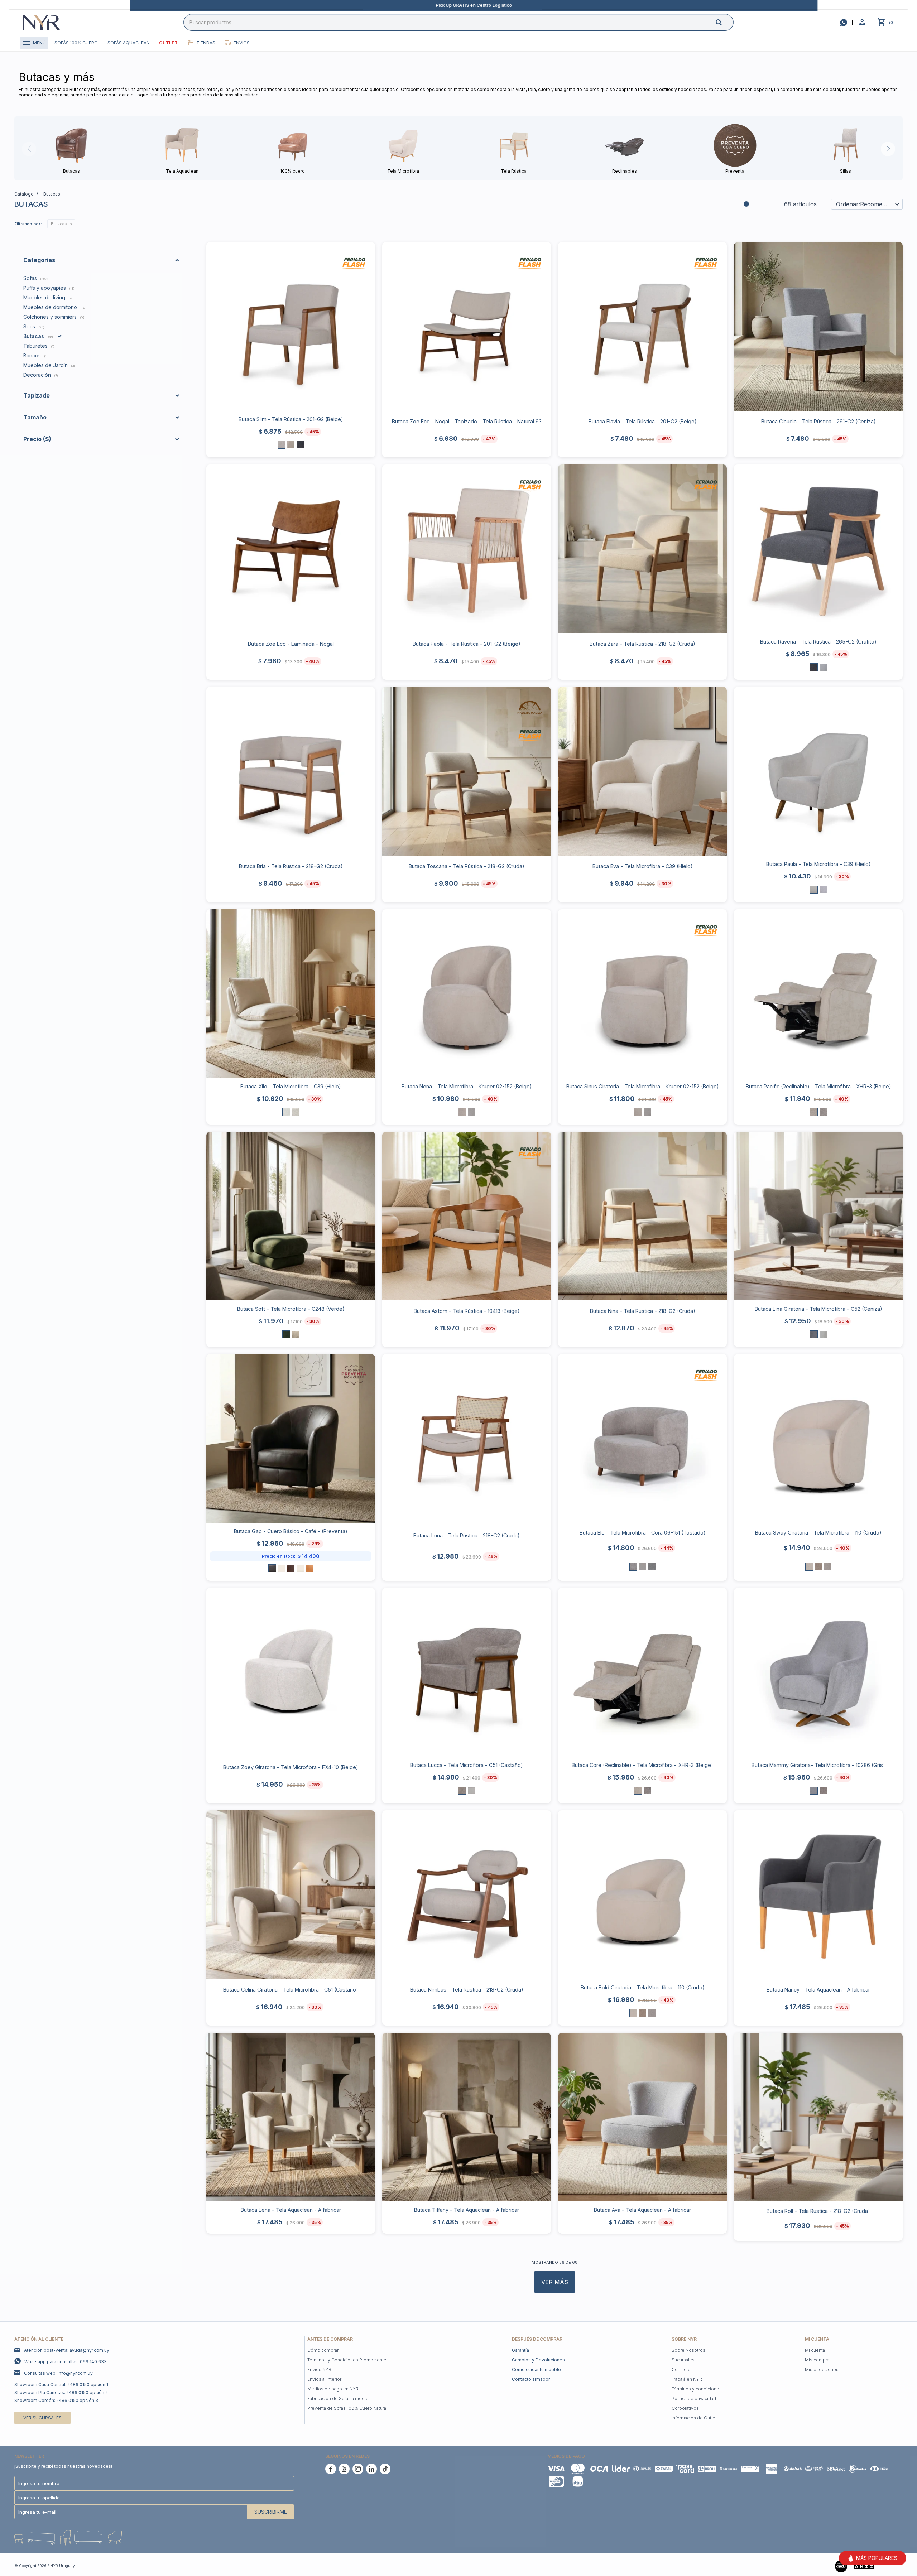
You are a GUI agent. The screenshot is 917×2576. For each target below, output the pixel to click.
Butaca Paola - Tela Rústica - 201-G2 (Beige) (467, 644)
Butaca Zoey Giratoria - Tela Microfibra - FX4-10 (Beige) (291, 1767)
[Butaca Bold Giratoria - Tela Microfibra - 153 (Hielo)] (652, 2013)
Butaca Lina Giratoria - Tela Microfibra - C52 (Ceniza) (818, 1309)
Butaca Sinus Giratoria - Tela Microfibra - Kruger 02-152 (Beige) (643, 1086)
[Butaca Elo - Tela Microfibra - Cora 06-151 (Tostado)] (642, 1438)
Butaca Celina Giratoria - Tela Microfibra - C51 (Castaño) (291, 1990)
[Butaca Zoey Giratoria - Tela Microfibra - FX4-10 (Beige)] (291, 1672)
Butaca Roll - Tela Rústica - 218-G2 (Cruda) (818, 2211)
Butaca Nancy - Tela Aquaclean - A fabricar (818, 1990)
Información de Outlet (694, 2418)
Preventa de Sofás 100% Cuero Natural (347, 2408)
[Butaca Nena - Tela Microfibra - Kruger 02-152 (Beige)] (467, 994)
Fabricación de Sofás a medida (339, 2399)
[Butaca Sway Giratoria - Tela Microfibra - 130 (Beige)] (818, 1567)
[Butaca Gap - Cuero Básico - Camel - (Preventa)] (309, 1568)
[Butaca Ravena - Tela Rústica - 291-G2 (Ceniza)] (823, 667)
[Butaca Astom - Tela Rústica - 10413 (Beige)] (467, 1216)
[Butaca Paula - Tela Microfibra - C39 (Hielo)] (818, 771)
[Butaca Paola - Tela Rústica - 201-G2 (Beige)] (467, 549)
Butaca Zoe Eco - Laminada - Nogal (291, 644)
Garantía (520, 2350)
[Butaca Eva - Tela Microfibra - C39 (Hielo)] (642, 771)
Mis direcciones (822, 2370)
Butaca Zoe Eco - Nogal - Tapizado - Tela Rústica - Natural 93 (467, 421)
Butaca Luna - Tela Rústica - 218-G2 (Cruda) (467, 1535)
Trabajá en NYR (687, 2379)
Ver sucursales (42, 2418)
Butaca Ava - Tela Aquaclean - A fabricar (642, 2210)
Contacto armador (531, 2379)
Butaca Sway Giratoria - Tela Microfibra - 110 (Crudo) (818, 1533)
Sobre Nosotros (688, 2350)
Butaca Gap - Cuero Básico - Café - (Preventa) (291, 1531)
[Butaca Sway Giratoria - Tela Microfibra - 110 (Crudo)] (818, 1438)
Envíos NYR (319, 2370)
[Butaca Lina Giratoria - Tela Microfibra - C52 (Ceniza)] (818, 1216)
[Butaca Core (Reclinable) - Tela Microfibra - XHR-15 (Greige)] (647, 1791)
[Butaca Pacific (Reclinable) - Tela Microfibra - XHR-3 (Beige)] (818, 994)
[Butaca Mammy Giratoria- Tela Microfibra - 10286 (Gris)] (818, 1672)
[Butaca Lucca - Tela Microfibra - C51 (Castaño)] (467, 1672)
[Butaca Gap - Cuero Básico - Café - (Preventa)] (291, 1438)
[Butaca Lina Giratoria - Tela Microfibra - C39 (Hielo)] (823, 1334)
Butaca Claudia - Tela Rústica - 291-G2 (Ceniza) (818, 421)
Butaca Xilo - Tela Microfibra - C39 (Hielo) (291, 1086)
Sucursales (683, 2360)
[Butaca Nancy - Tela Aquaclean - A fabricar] (818, 1895)
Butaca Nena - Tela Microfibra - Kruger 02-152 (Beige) (467, 1086)
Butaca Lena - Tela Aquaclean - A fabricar (291, 2210)
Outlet (168, 43)
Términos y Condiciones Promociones (347, 2360)
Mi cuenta (815, 2350)
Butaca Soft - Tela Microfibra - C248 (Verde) (291, 1309)
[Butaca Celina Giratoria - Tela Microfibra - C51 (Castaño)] (291, 1895)
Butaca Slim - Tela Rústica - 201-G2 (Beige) (291, 419)
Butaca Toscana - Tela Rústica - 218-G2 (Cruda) (467, 866)
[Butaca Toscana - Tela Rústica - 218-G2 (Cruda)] (467, 771)
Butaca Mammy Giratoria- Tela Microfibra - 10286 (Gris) (818, 1765)
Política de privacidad (694, 2399)
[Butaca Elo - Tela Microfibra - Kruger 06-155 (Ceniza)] (652, 1567)
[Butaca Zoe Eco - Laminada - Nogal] (291, 549)
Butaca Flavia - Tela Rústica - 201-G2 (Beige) (643, 421)
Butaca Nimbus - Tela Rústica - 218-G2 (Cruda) (467, 1990)
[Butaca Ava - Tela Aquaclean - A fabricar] (642, 2117)
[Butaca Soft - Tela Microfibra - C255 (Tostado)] (296, 1334)
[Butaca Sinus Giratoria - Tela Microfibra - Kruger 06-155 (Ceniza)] (647, 1112)
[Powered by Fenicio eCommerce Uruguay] (892, 2566)
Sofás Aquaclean (129, 43)
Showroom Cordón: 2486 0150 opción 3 (56, 2400)
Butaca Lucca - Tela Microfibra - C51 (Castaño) (467, 1765)
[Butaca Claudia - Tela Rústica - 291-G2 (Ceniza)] (818, 326)
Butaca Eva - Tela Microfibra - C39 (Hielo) (643, 866)
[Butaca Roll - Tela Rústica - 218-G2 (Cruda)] (818, 2117)
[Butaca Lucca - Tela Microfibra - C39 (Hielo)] (471, 1791)
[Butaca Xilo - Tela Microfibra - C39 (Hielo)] (291, 994)
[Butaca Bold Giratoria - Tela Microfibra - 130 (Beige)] (643, 2013)
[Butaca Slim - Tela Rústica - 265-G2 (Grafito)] (300, 445)
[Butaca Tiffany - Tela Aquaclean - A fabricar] (467, 2117)
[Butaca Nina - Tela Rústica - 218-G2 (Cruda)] (642, 1216)
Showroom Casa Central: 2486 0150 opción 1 (61, 2385)
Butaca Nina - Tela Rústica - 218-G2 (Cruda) (643, 1311)
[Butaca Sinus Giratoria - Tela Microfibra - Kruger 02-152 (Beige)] (642, 994)
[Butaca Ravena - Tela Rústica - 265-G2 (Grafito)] (818, 549)
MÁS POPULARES (877, 2558)
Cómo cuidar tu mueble (536, 2370)
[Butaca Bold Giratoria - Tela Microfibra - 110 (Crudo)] (642, 1895)
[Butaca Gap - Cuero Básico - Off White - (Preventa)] (282, 1568)
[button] (725, 22)
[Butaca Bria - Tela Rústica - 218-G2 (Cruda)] (291, 771)
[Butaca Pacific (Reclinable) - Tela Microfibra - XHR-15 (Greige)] (823, 1112)
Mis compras (818, 2360)
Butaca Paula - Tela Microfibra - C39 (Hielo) (818, 864)
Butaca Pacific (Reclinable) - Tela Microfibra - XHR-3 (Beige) (818, 1086)
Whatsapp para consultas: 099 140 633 (66, 2362)
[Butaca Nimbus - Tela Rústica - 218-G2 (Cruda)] (467, 1895)
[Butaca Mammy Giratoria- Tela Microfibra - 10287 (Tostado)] (823, 1791)
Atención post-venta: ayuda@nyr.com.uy (67, 2350)
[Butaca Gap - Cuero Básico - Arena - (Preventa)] (300, 1568)
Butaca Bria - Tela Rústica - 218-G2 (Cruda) (291, 866)
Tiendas (206, 43)
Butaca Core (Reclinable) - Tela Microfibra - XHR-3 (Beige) (642, 1765)
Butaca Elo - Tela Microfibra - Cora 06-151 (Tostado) (643, 1533)
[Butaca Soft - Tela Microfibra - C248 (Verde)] (291, 1216)
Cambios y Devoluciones (538, 2360)
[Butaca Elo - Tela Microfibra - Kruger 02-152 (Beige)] (643, 1567)
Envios (242, 43)
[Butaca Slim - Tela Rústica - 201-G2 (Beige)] (291, 326)
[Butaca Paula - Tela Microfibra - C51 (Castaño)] (823, 890)
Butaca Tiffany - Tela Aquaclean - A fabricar (467, 2210)
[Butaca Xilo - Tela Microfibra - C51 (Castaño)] (296, 1112)
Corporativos (685, 2408)
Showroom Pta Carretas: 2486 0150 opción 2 (61, 2392)
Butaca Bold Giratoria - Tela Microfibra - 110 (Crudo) (643, 1987)
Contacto (681, 2370)
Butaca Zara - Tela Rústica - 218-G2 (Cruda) (642, 644)
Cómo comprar (323, 2350)
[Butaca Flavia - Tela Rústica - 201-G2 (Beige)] (642, 326)
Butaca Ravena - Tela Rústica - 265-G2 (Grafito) (818, 642)
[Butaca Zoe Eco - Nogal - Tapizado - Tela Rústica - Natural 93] (467, 326)
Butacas (59, 224)
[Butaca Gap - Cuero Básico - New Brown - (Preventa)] (291, 1568)
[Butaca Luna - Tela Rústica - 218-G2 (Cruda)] (467, 1438)
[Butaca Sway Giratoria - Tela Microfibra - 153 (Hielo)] (828, 1567)
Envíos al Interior (324, 2379)
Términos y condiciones (697, 2389)
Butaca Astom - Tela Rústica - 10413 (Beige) (467, 1311)
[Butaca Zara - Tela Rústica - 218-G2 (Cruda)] (642, 549)
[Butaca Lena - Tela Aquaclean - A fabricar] (291, 2117)
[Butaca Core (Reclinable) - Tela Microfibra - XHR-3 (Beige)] (642, 1672)
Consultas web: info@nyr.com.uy (58, 2373)
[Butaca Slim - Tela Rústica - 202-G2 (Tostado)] (291, 445)
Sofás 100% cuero (76, 43)
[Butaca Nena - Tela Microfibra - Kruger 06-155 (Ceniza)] (471, 1112)
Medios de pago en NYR (333, 2389)
